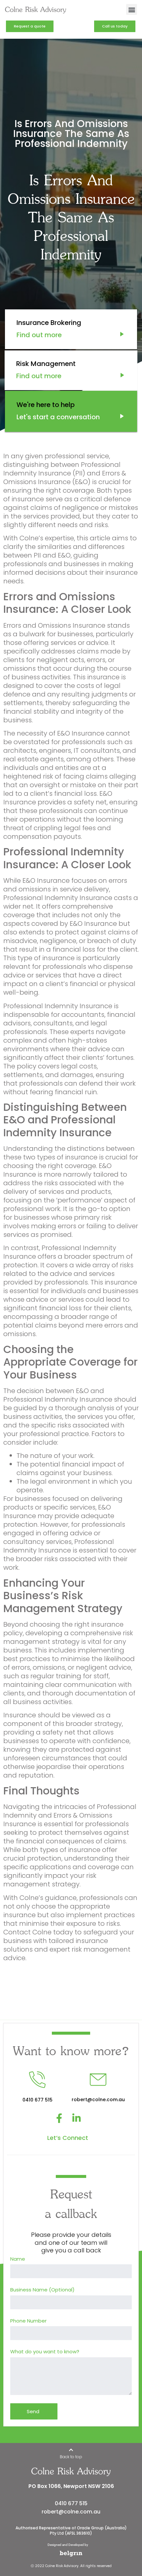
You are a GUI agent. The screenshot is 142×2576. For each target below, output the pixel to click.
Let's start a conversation (57, 417)
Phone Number (28, 2321)
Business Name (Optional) (42, 2290)
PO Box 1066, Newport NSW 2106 (71, 2486)
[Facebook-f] (59, 2118)
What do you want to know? (45, 2352)
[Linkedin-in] (76, 2118)
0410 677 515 (71, 2503)
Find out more (39, 335)
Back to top (71, 2457)
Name (18, 2259)
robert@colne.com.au (71, 2512)
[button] (132, 9)
